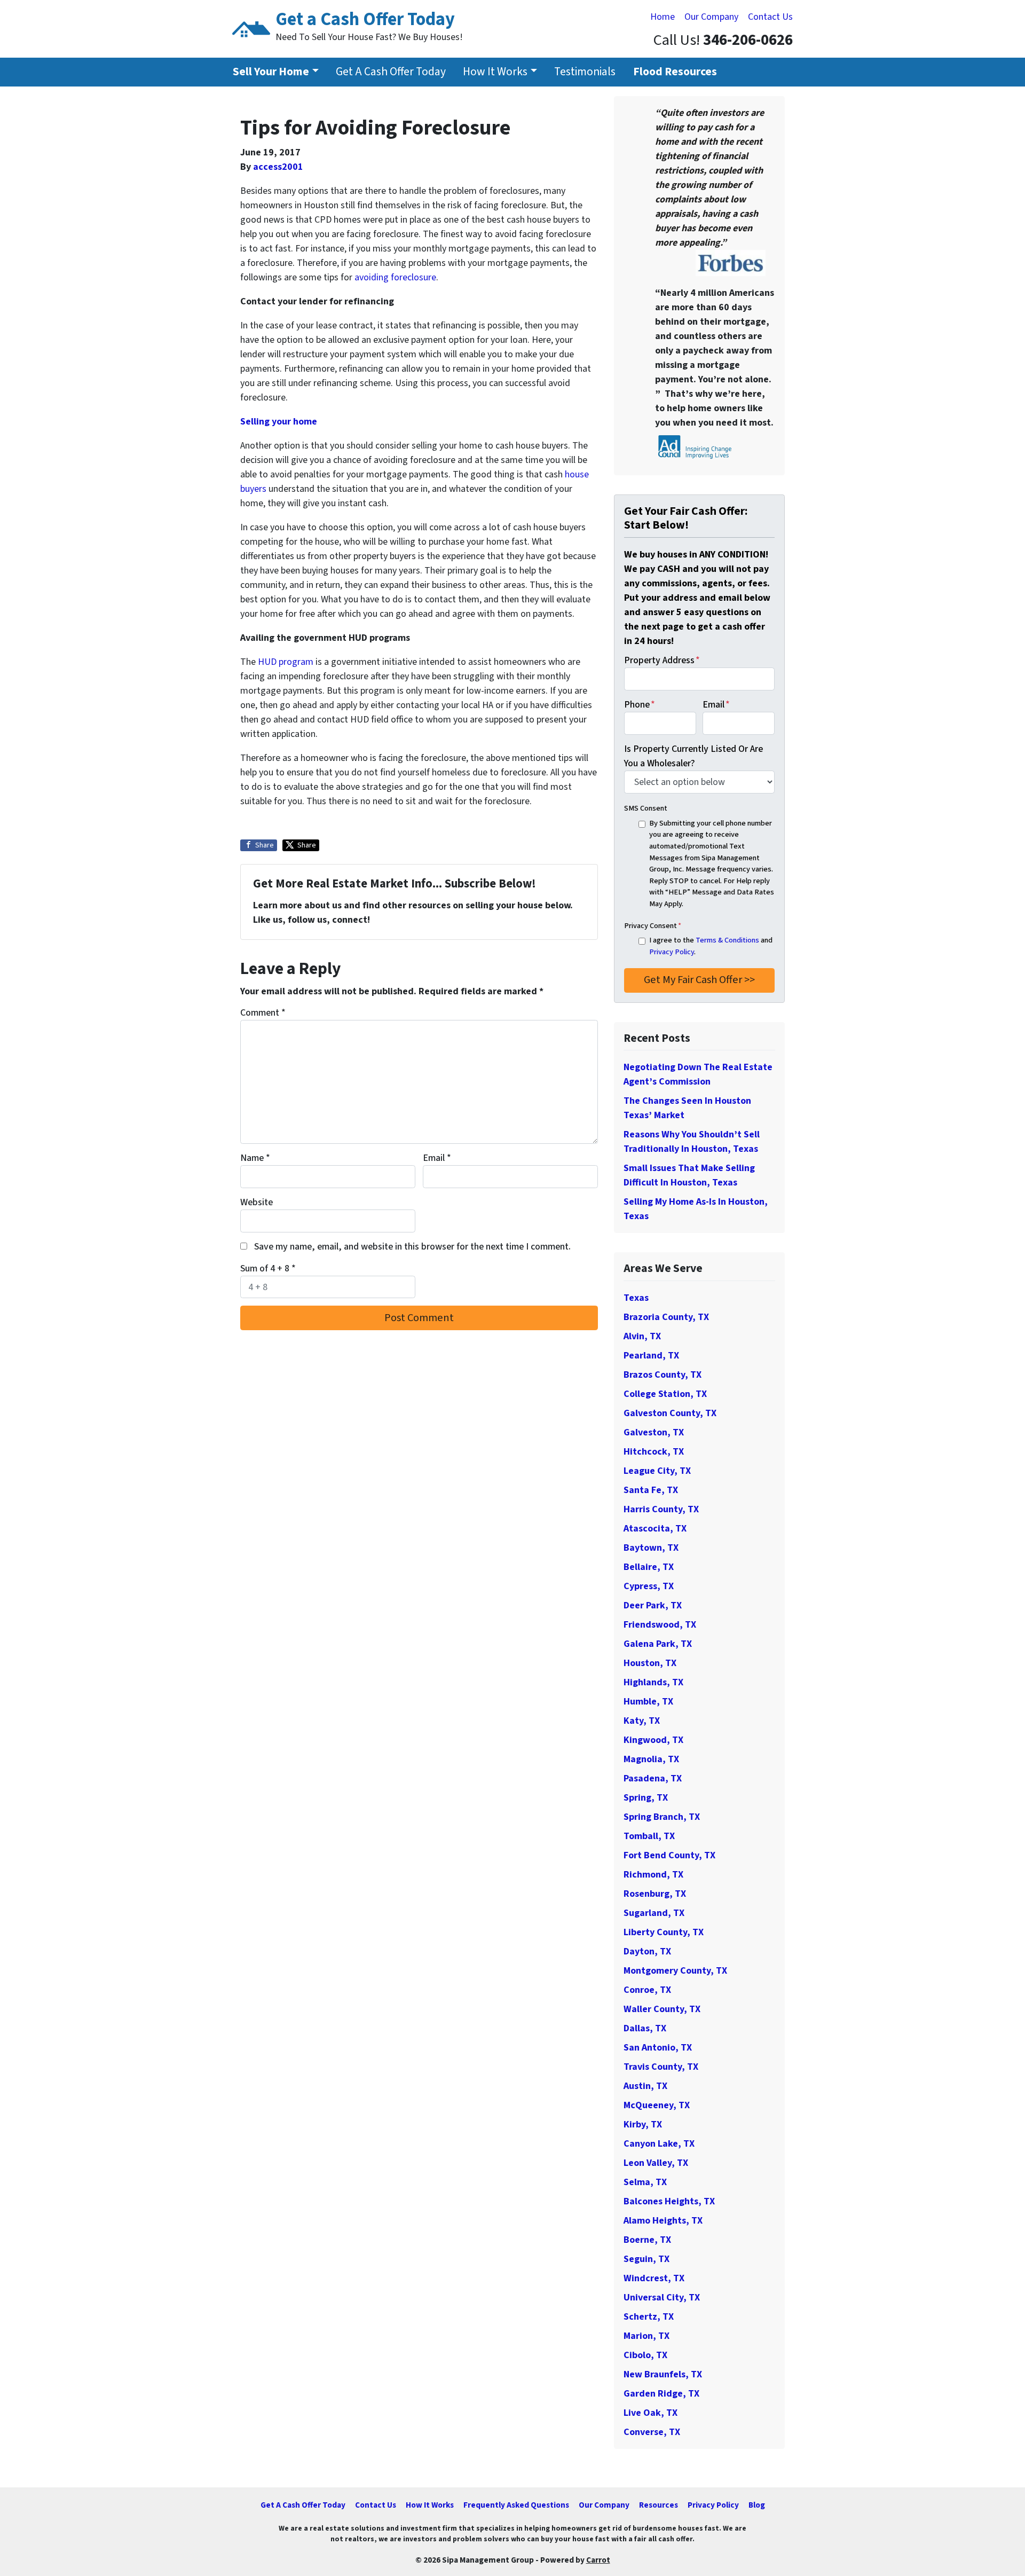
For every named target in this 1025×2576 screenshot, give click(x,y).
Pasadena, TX (653, 1778)
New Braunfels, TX (663, 2374)
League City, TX (657, 1471)
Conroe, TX (647, 1990)
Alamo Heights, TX (663, 2221)
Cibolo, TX (645, 2355)
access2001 (278, 167)
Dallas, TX (645, 2028)
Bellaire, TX (649, 1567)
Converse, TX (652, 2432)
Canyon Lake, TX (659, 2144)
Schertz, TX (649, 2317)
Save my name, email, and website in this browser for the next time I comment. (412, 1247)
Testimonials (585, 72)
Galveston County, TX (670, 1413)
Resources (659, 2505)
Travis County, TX (661, 2067)
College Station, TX (665, 1394)
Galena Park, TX (658, 1644)
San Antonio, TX (658, 2048)
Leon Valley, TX (656, 2163)
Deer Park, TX (653, 1605)
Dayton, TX (647, 1951)
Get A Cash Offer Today (391, 72)
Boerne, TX (647, 2240)
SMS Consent (646, 808)
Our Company (711, 17)
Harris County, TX (661, 1509)
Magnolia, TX (651, 1759)
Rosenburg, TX (655, 1894)
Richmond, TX (653, 1875)
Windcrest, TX (654, 2278)
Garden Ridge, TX (661, 2394)
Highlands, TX (653, 1682)
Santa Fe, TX (651, 1490)
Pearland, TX (651, 1356)
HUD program (286, 662)
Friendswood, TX (660, 1625)
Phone (640, 705)
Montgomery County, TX (675, 1971)
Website (257, 1202)
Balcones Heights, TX (669, 2201)
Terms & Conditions (727, 940)
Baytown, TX (651, 1548)
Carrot (598, 2560)
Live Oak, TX (651, 2413)
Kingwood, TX (653, 1740)
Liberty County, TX (664, 1932)
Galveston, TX (654, 1432)
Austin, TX (645, 2086)
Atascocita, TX (655, 1529)
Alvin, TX (642, 1336)
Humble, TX (648, 1702)
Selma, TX (645, 2182)
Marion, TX (646, 2336)
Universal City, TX (662, 2298)
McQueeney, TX (657, 2105)
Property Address (662, 660)
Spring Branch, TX (662, 1817)
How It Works (495, 72)
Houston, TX (650, 1663)
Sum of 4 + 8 (268, 1269)
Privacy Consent (653, 926)
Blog (757, 2505)
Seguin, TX (646, 2259)
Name (255, 1158)
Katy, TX (642, 1721)
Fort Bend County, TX (669, 1855)
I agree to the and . (711, 946)
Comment (263, 1013)
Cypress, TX (649, 1586)
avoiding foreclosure (395, 277)
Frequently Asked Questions (516, 2505)
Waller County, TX (662, 2009)
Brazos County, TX (663, 1375)
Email (437, 1158)
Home (663, 17)
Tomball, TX (649, 1836)
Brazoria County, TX (666, 1317)
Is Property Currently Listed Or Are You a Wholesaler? (693, 756)
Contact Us (770, 17)
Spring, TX (646, 1798)
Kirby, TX (643, 2125)
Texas (636, 1298)
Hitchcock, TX (654, 1452)
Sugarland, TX (654, 1913)
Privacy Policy (672, 952)
